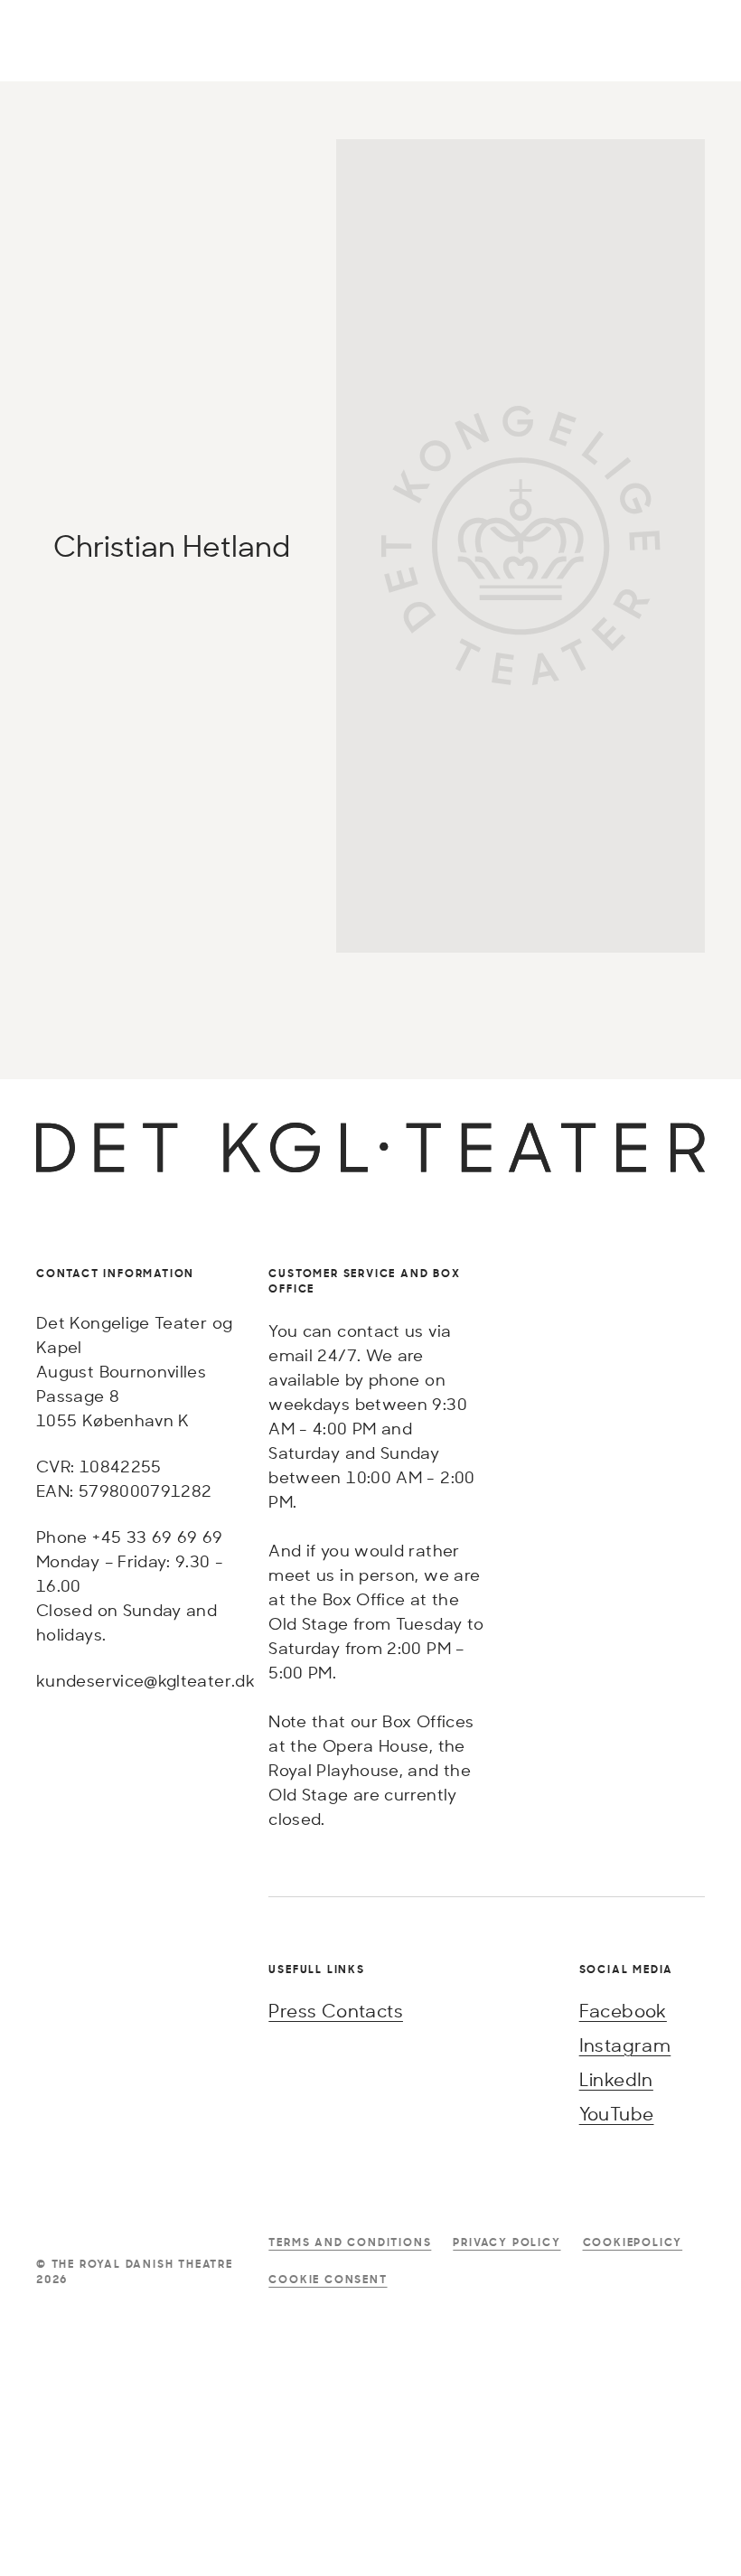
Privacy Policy (507, 2242)
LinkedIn (616, 2079)
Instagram (625, 2045)
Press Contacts (336, 2011)
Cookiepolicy (633, 2242)
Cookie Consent (328, 2279)
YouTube (617, 2114)
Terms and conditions (350, 2242)
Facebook (623, 2011)
